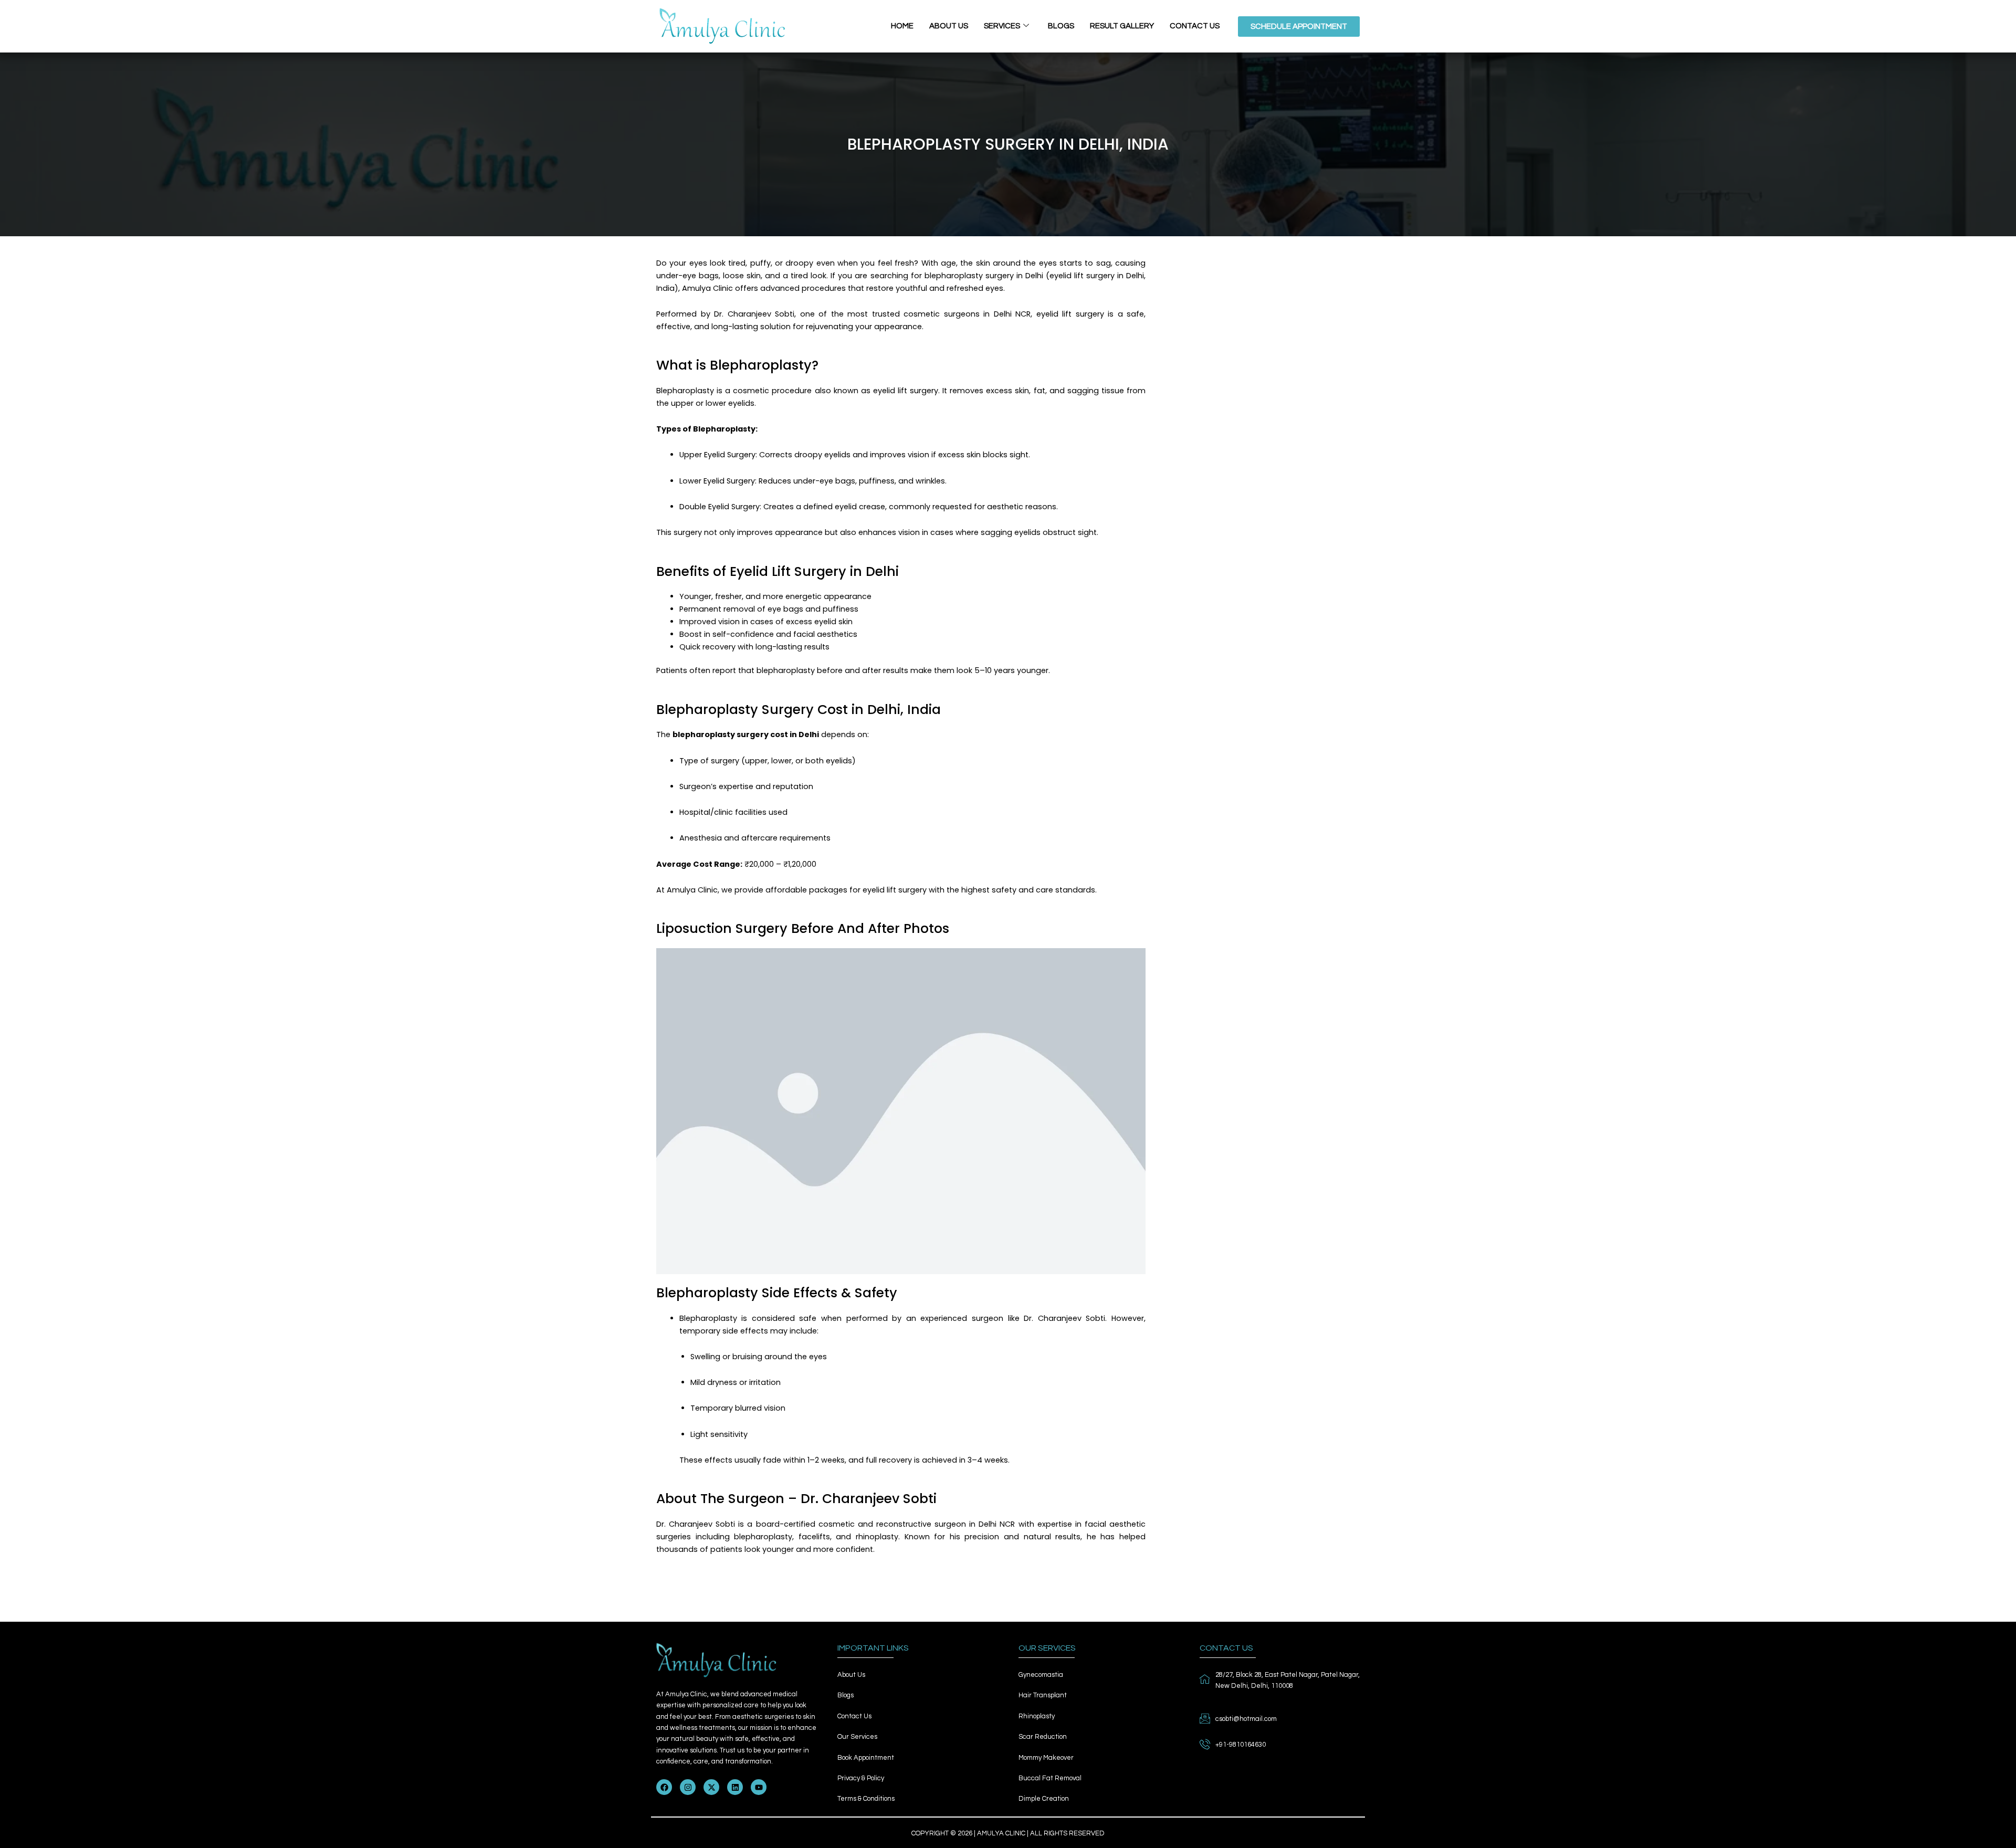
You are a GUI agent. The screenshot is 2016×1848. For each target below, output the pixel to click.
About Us (949, 26)
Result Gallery (1122, 26)
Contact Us (1195, 26)
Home (902, 26)
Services (1002, 26)
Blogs (1061, 26)
